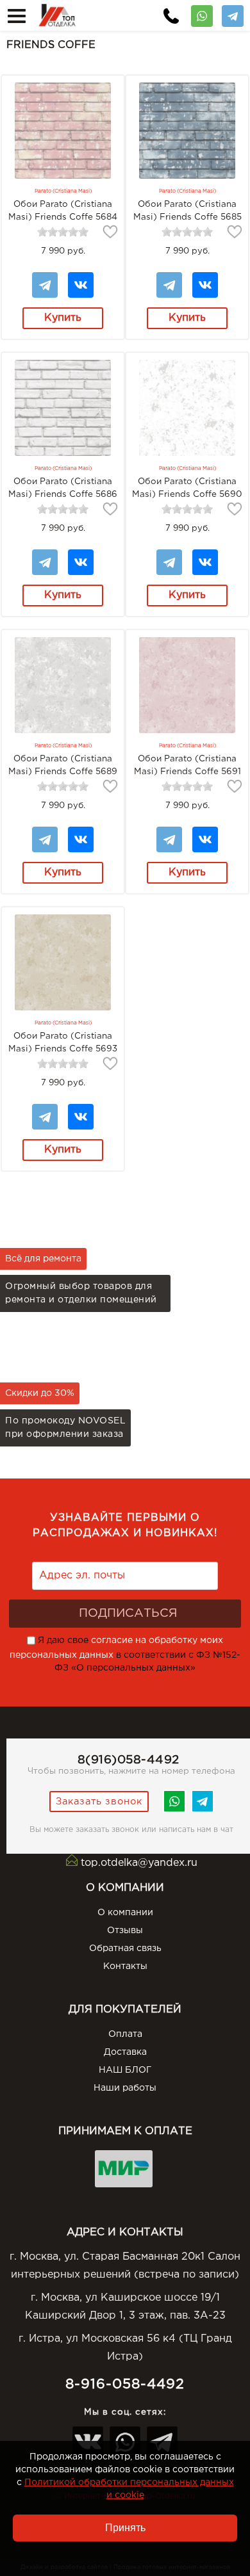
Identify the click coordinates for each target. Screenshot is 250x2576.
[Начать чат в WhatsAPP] (174, 1810)
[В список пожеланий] (110, 232)
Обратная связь (125, 1948)
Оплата (125, 2034)
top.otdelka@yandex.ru (139, 1863)
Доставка (125, 2052)
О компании (125, 1913)
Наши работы (125, 2088)
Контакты (125, 1966)
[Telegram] (233, 12)
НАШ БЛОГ (125, 2070)
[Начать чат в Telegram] (203, 1810)
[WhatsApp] (202, 12)
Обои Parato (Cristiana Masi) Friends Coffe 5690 (187, 488)
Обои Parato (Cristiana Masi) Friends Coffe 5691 (188, 765)
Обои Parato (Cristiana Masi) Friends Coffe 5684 (63, 211)
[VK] (81, 279)
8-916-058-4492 (125, 2384)
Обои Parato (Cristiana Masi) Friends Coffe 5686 (63, 488)
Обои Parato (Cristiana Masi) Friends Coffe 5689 (63, 765)
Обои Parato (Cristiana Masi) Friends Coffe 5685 (188, 211)
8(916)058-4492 (129, 1760)
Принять (125, 2528)
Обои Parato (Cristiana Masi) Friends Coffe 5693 (63, 1042)
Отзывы (125, 1931)
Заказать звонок (99, 1802)
